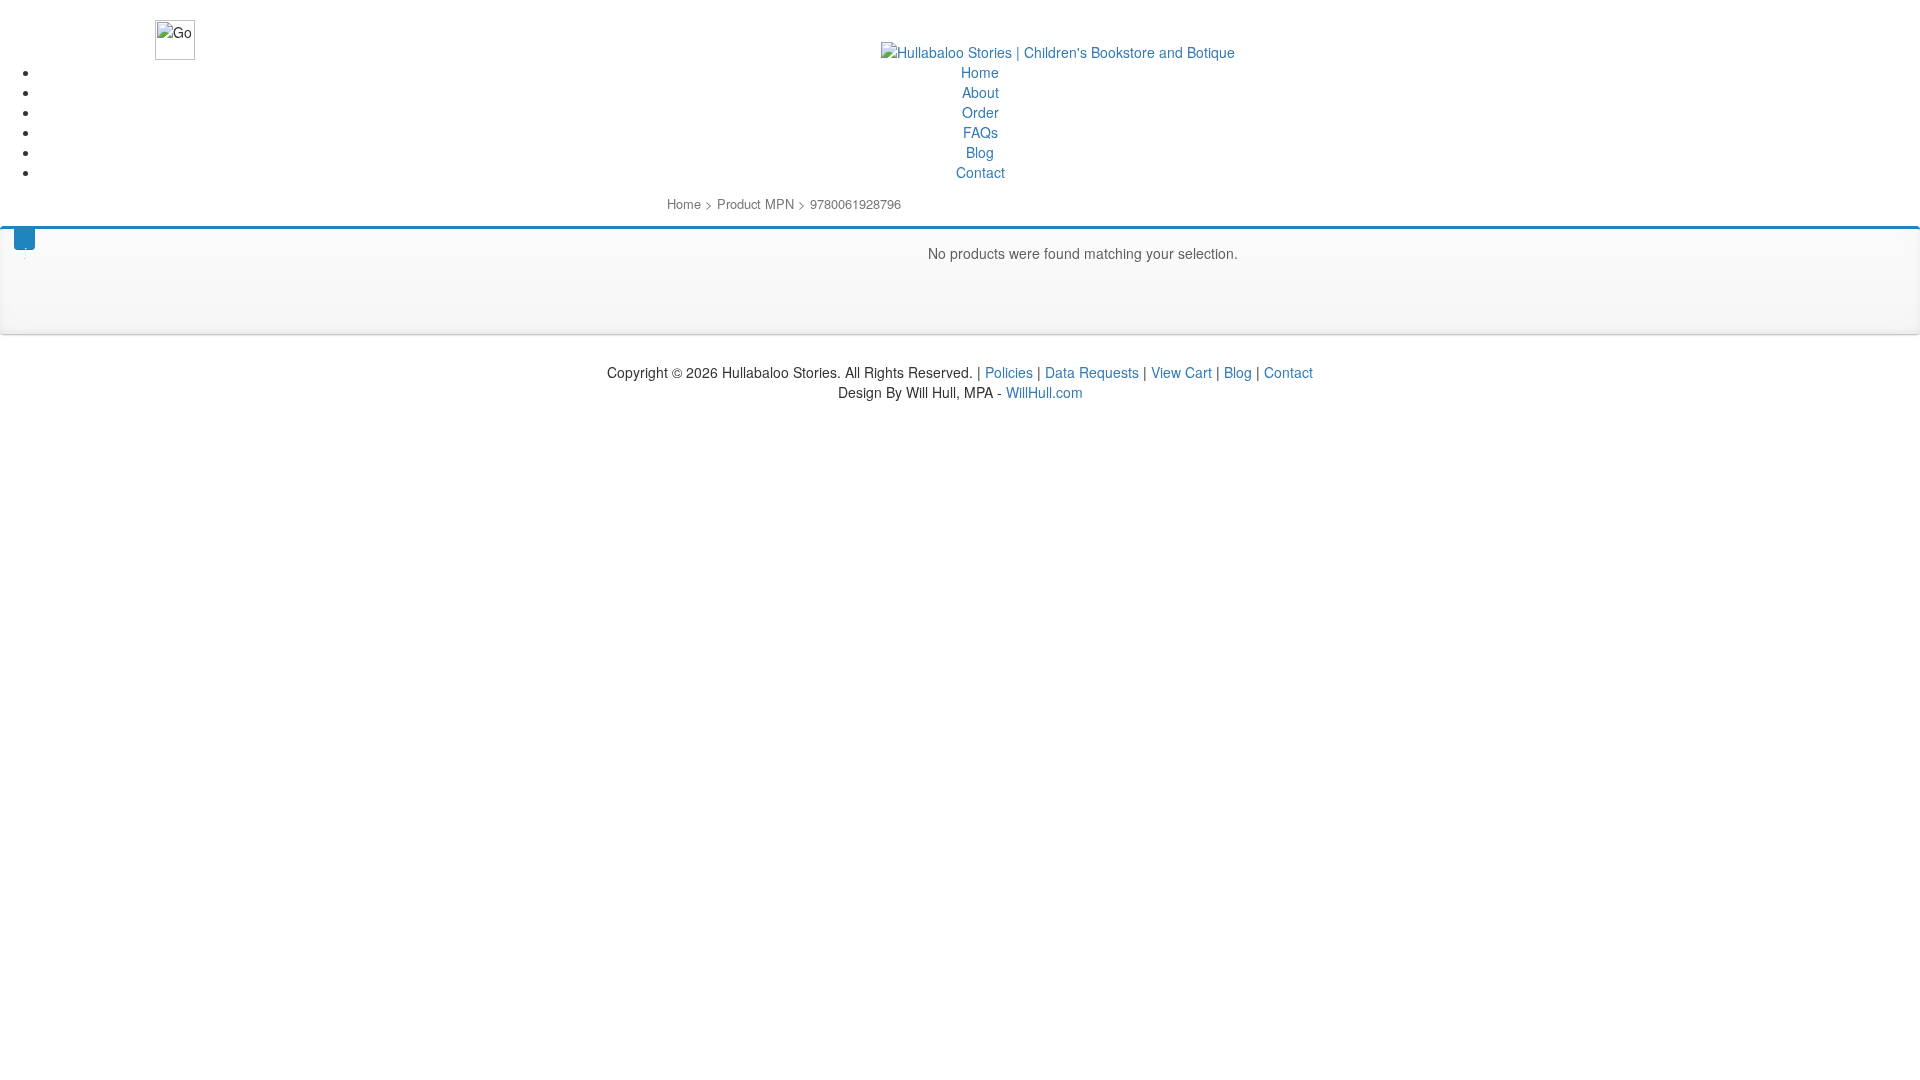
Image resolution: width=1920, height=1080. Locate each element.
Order (980, 112)
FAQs (980, 132)
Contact (980, 172)
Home (980, 72)
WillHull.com (1044, 392)
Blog (980, 152)
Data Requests (1092, 372)
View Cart (1181, 372)
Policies (1009, 372)
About (980, 92)
